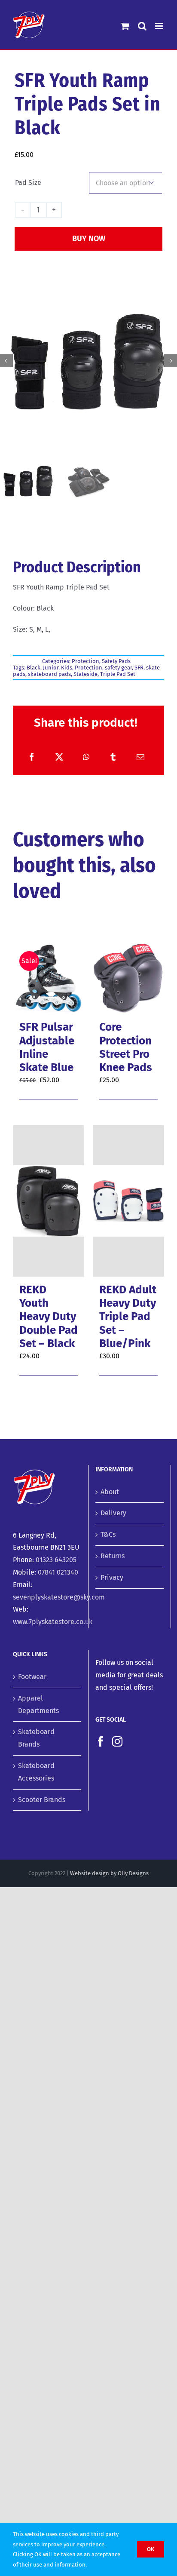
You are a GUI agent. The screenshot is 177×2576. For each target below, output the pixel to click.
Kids (67, 668)
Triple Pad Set (118, 674)
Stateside (85, 674)
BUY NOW (89, 239)
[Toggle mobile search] (142, 26)
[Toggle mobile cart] (125, 26)
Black (34, 668)
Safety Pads (116, 661)
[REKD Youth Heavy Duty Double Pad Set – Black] (49, 1201)
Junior (51, 668)
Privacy (112, 1577)
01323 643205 (56, 1560)
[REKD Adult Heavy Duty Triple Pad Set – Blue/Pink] (128, 1201)
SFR (139, 668)
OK (151, 2549)
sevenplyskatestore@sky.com (59, 1597)
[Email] (140, 757)
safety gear (118, 668)
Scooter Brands (42, 1800)
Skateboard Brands (36, 1738)
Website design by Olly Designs (109, 1873)
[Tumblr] (113, 757)
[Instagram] (117, 1741)
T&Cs (108, 1534)
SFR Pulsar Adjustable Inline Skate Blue (47, 1047)
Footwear (32, 1677)
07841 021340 (58, 1572)
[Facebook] (32, 757)
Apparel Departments (38, 1704)
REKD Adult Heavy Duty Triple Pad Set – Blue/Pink (128, 1317)
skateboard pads (49, 674)
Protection (85, 661)
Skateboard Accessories (36, 1772)
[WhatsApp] (86, 757)
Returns (113, 1556)
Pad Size (28, 183)
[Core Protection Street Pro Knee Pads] (128, 978)
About (110, 1492)
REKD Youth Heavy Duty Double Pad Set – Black (49, 1317)
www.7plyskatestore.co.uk (53, 1622)
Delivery (113, 1513)
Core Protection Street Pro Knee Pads (126, 1047)
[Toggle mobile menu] (160, 26)
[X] (59, 757)
